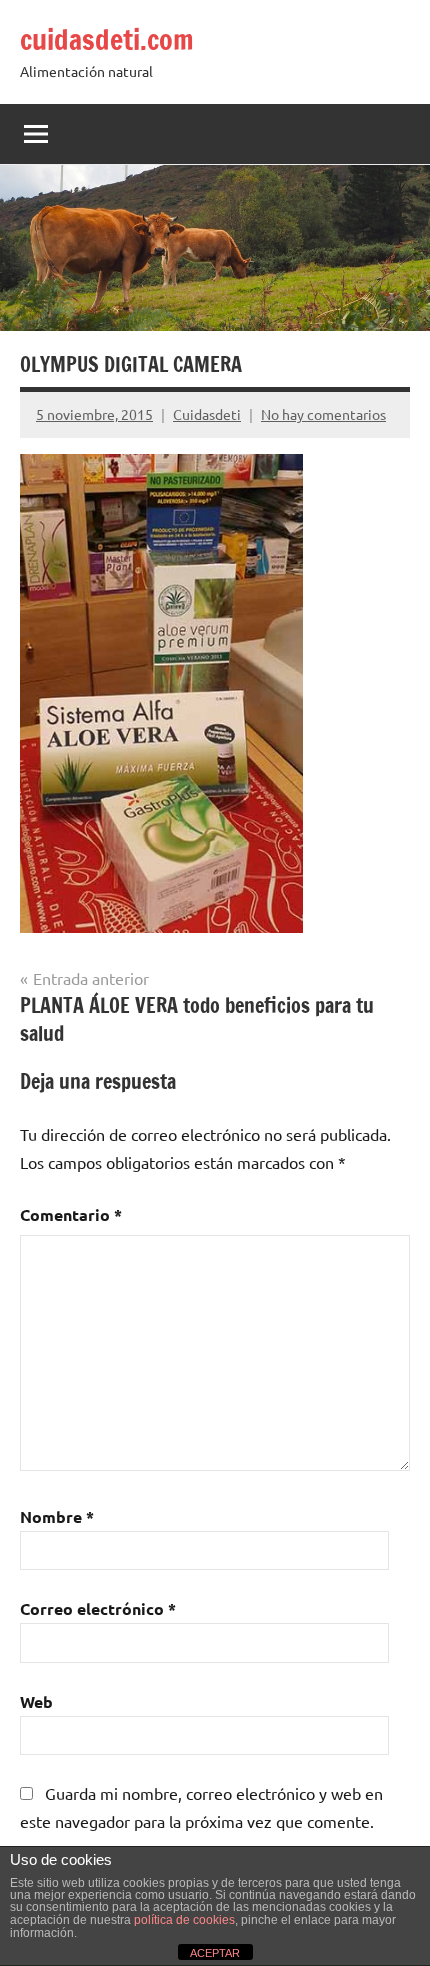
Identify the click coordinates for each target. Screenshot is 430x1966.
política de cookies (184, 1920)
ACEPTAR (215, 1953)
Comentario (71, 1214)
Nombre (57, 1516)
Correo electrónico (98, 1608)
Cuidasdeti (207, 414)
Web (36, 1701)
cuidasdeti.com (107, 39)
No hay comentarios (323, 414)
